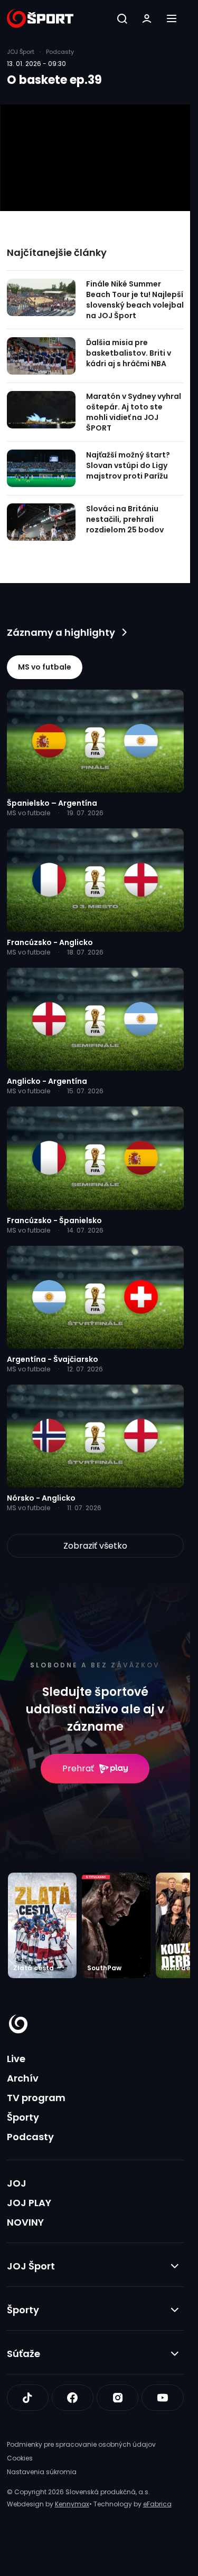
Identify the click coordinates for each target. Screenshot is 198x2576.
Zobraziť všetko (95, 1546)
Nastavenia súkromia (42, 2472)
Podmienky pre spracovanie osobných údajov (81, 2444)
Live (16, 2059)
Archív (23, 2078)
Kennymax (72, 2504)
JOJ (17, 2183)
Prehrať (78, 1768)
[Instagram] (117, 2398)
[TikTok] (28, 2398)
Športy (23, 2117)
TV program (36, 2098)
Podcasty (30, 2137)
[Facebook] (73, 2398)
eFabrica (157, 2504)
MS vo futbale (45, 667)
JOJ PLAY (29, 2203)
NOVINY (25, 2222)
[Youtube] (162, 2398)
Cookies (20, 2458)
